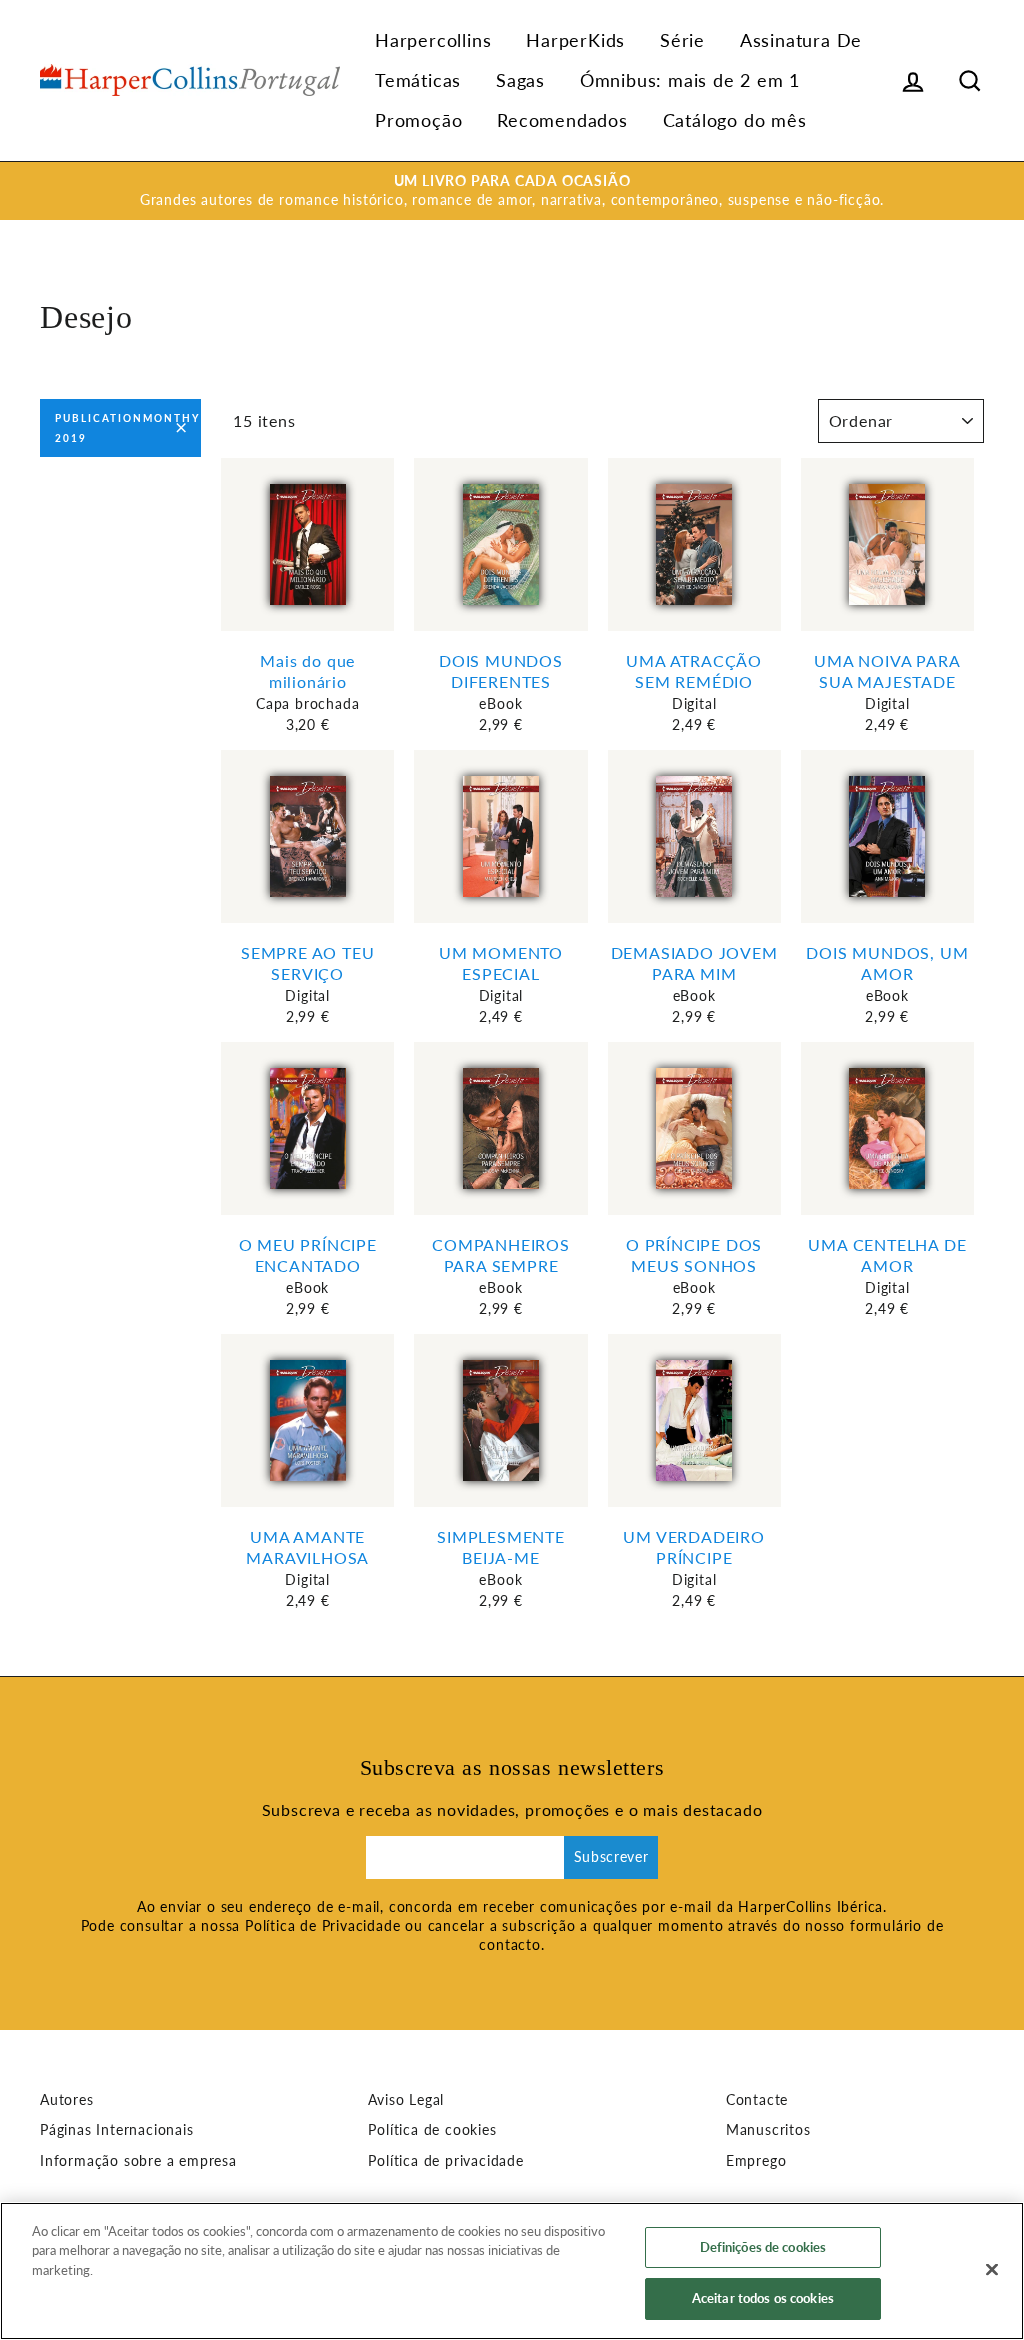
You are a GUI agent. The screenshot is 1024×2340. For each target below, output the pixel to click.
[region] (512, 2271)
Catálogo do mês (735, 120)
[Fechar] (992, 2269)
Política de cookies (432, 2130)
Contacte (757, 2100)
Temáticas (418, 80)
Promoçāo (418, 120)
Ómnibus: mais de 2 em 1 (690, 80)
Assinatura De (801, 40)
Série (682, 40)
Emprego (756, 2161)
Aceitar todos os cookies (763, 2298)
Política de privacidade (445, 2161)
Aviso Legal (406, 2100)
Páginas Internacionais (117, 2130)
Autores (67, 2100)
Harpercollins (433, 40)
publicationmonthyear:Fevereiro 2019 (128, 428)
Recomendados (562, 120)
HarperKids (575, 40)
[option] (512, 191)
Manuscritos (768, 2130)
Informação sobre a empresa (138, 2161)
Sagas (520, 80)
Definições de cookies (763, 2247)
